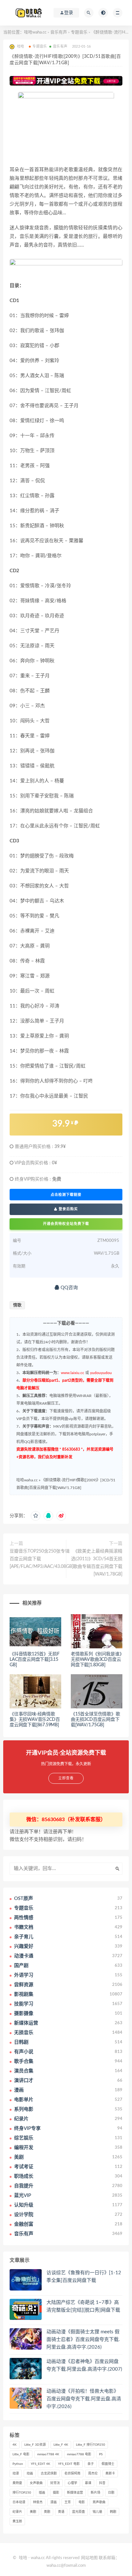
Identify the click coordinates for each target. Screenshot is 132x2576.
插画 (42, 2493)
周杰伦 (93, 2473)
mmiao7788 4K (48, 2454)
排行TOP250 (22, 2493)
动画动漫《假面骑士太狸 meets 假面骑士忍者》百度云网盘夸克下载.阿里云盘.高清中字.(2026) (83, 2340)
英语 (61, 2512)
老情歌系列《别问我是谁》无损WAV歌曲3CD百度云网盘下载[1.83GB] (96, 1660)
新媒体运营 (75, 2493)
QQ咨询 (69, 1288)
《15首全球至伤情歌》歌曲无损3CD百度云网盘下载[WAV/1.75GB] (95, 1720)
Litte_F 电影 (21, 2454)
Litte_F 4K (61, 2445)
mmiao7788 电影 (79, 2454)
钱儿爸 (97, 2512)
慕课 (88, 2483)
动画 (30, 2473)
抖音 (102, 2483)
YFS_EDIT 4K (41, 2464)
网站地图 (89, 2558)
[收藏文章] (36, 1516)
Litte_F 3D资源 (35, 2445)
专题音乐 (79, 32)
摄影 (56, 2493)
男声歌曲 (99, 2502)
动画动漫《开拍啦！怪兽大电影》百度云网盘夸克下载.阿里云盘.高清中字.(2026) (84, 2399)
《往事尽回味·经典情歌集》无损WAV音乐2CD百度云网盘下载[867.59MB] (35, 1720)
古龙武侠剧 (49, 2473)
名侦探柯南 (72, 2473)
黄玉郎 (17, 2521)
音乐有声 (59, 32)
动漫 (16, 2473)
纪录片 (17, 2512)
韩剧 (113, 2512)
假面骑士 (108, 2464)
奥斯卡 (110, 2473)
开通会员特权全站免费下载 (66, 1224)
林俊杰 (38, 2502)
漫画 (54, 2502)
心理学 (72, 2483)
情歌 (17, 1305)
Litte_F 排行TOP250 (91, 2445)
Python (18, 2464)
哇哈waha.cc (35, 32)
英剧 (47, 2512)
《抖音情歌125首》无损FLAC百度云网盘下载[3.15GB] (34, 1660)
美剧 (33, 2512)
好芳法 (55, 2483)
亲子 (91, 2464)
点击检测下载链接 (66, 1195)
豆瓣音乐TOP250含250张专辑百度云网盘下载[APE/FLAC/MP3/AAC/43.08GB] (41, 1559)
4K (15, 2445)
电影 (82, 2502)
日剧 (111, 2493)
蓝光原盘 (78, 2512)
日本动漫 (19, 2502)
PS (101, 2454)
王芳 (68, 2502)
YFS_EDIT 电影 (69, 2464)
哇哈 (23, 2558)
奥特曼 (17, 2483)
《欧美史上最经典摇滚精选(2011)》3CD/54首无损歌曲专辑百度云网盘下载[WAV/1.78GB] (97, 1563)
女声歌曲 (36, 2483)
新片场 (95, 2493)
